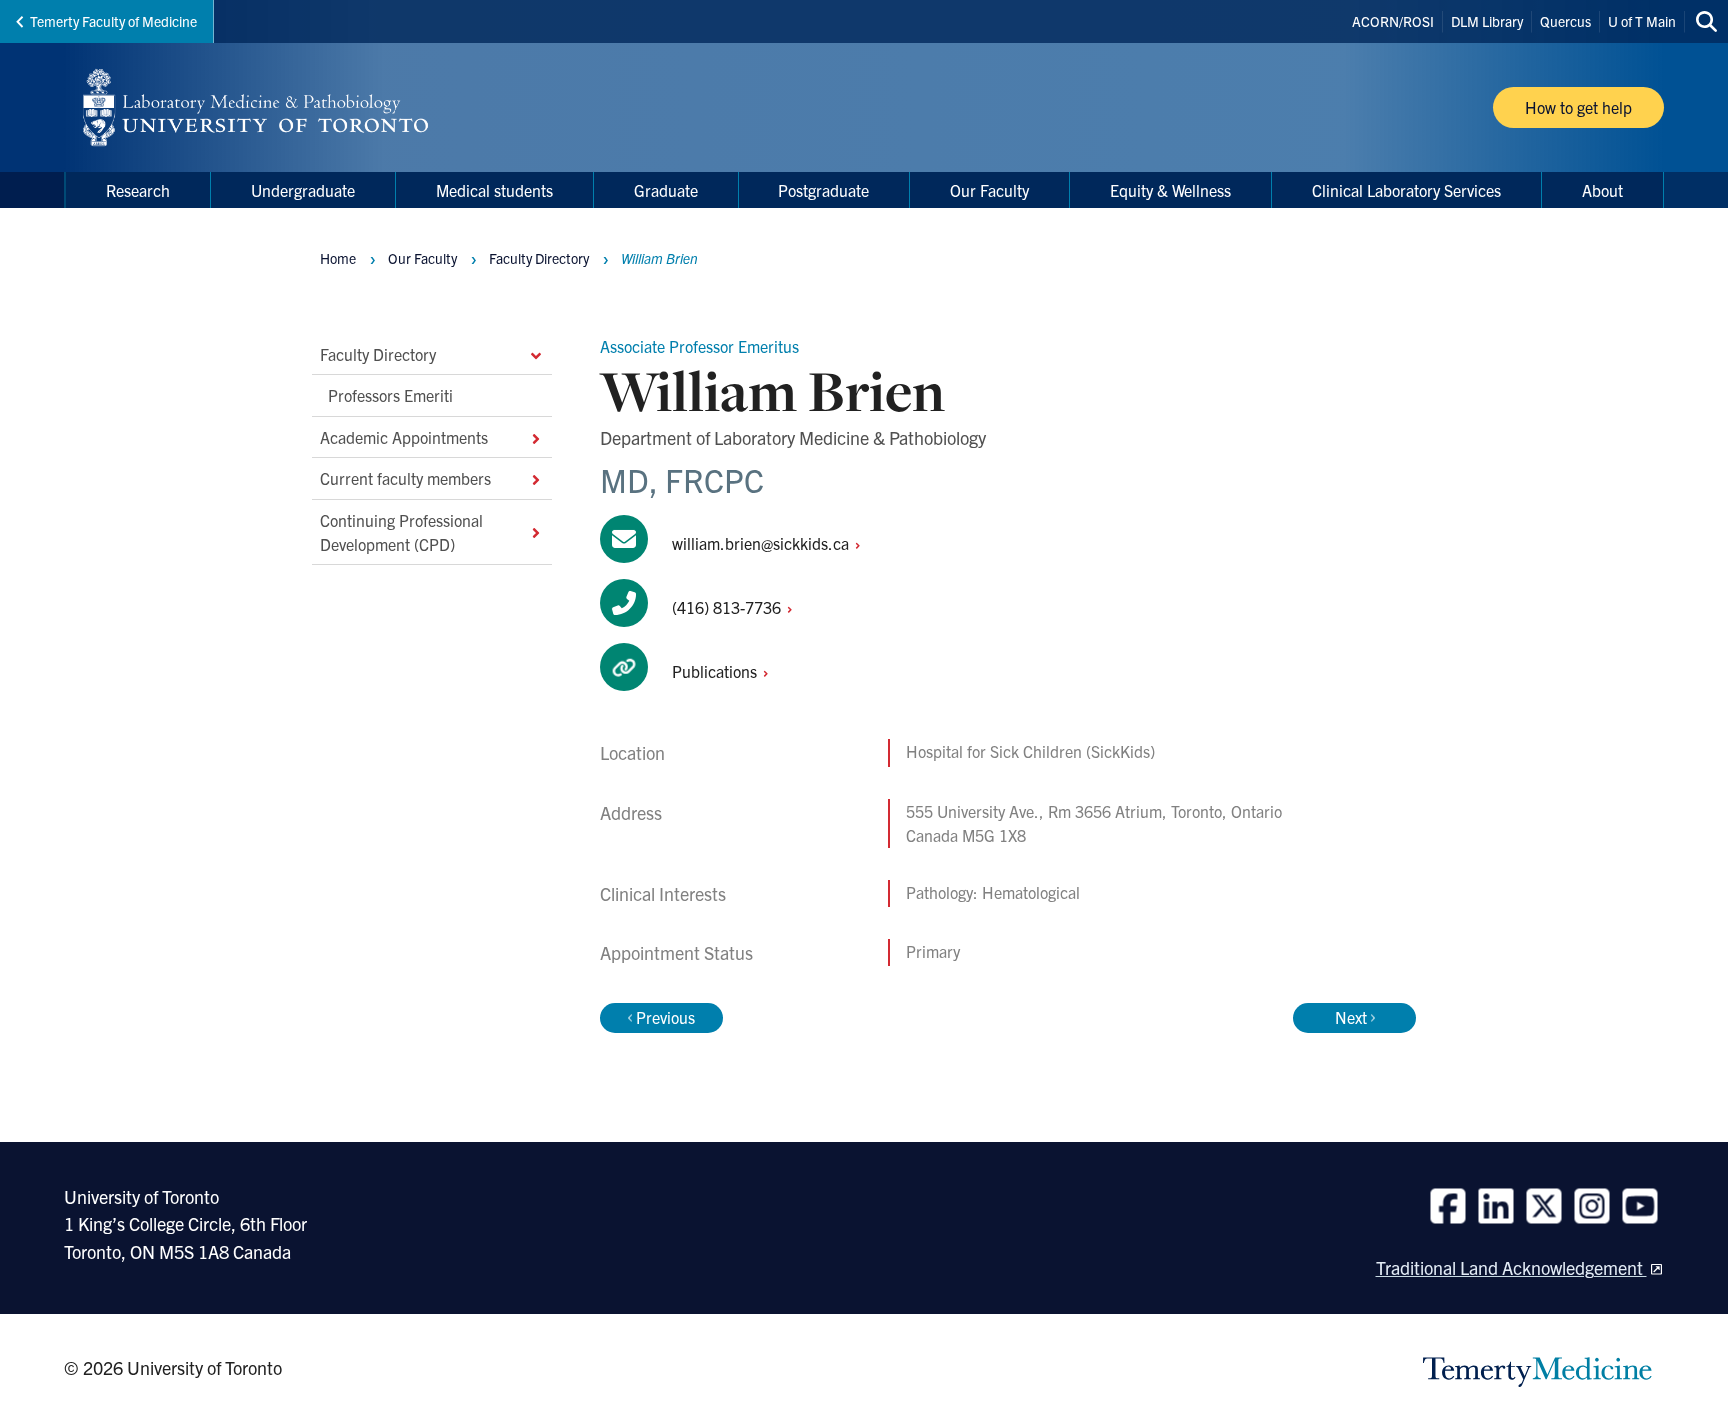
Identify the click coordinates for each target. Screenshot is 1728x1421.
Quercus (1565, 21)
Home (338, 258)
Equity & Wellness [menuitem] (1170, 190)
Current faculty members (405, 478)
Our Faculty (422, 258)
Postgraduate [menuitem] (823, 190)
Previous (665, 1017)
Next (1351, 1017)
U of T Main (1642, 21)
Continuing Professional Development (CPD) (401, 531)
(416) (728, 607)
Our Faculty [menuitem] (989, 190)
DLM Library (1487, 21)
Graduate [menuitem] (666, 190)
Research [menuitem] (138, 190)
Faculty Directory (378, 354)
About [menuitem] (1602, 190)
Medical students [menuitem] (494, 190)
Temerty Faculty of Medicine (113, 21)
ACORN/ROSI (1393, 21)
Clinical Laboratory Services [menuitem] (1406, 190)
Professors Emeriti (390, 395)
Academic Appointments (404, 436)
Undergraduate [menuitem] (303, 190)
